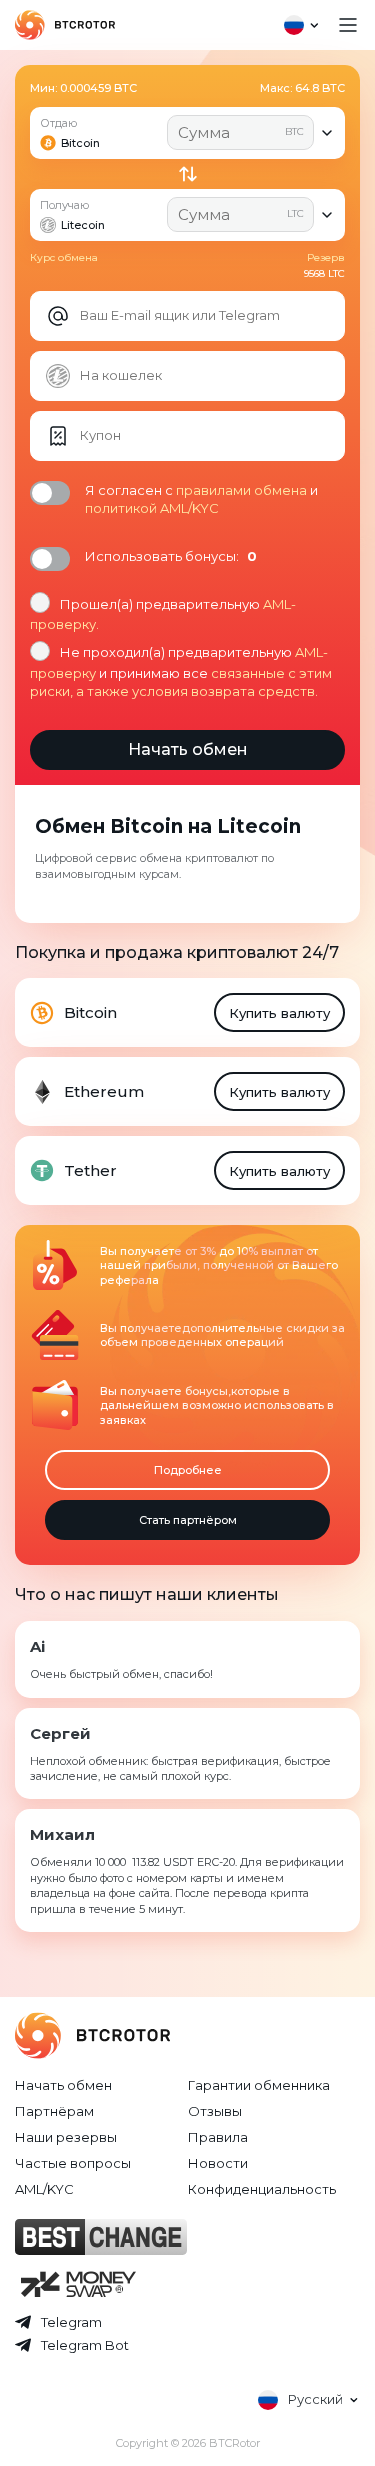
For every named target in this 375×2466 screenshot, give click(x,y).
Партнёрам (54, 2111)
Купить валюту (279, 1013)
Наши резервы (66, 2137)
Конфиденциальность (262, 2189)
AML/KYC (44, 2189)
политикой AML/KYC (152, 508)
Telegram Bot (85, 2345)
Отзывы (215, 2111)
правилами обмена (241, 490)
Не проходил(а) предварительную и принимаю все (181, 671)
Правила (218, 2137)
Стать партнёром (188, 1520)
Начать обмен (63, 2085)
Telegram (71, 2322)
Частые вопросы (73, 2163)
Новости (218, 2163)
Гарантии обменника (259, 2085)
